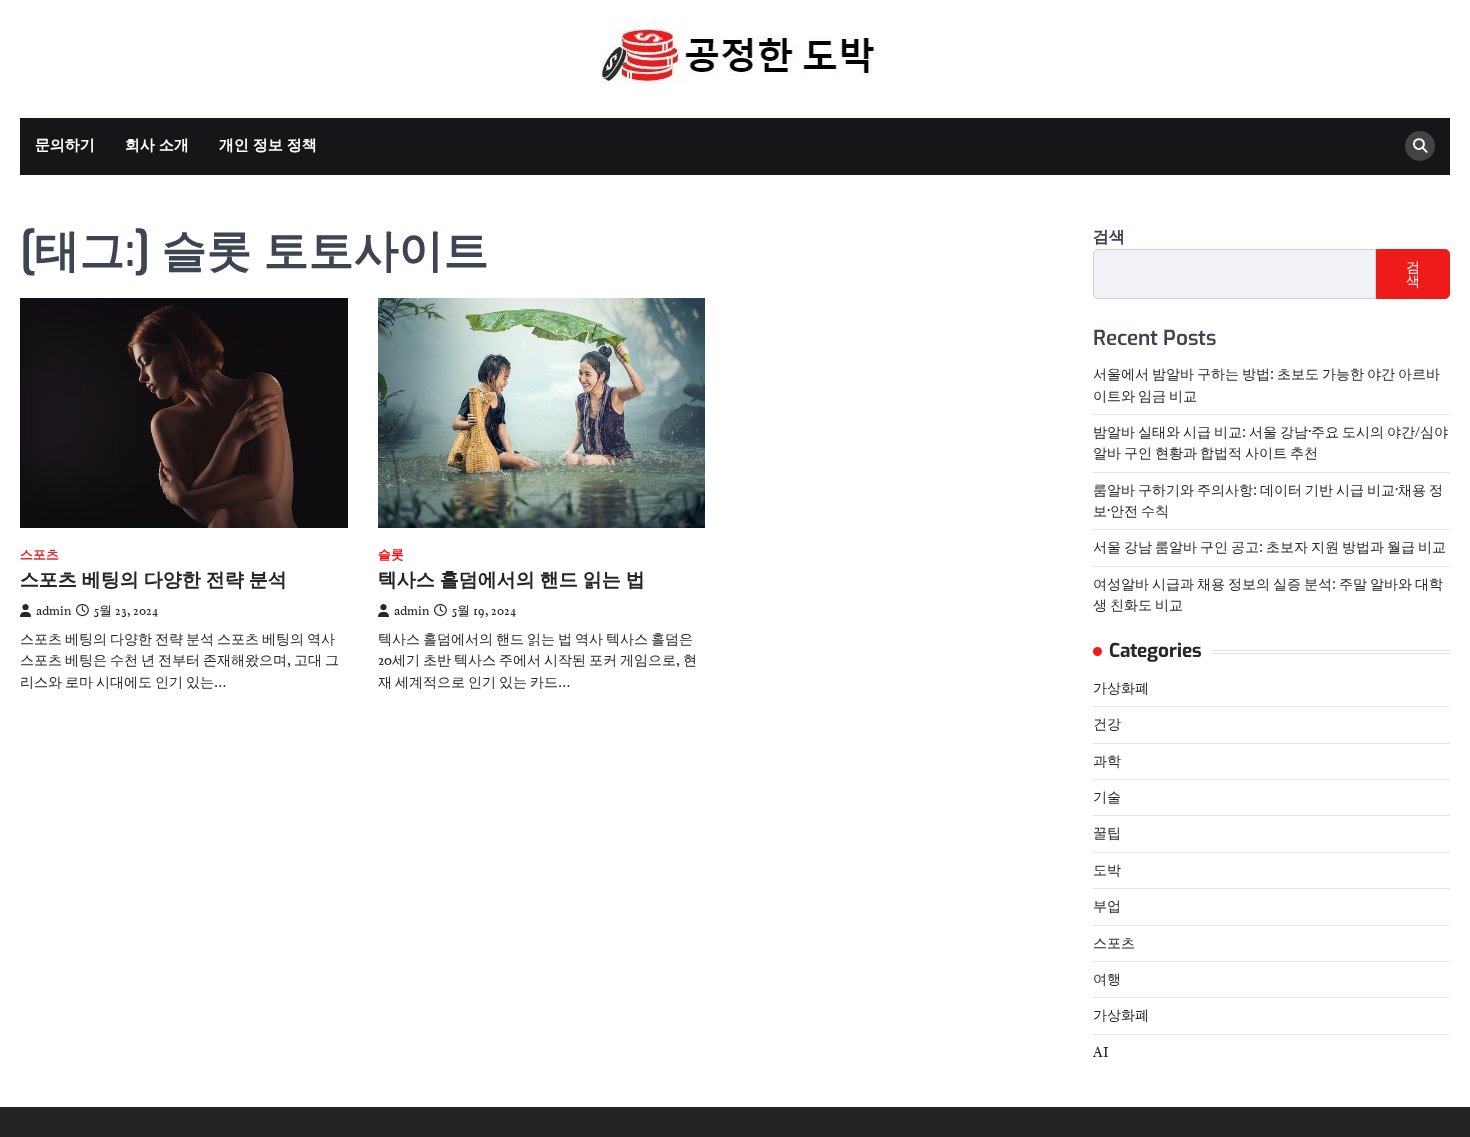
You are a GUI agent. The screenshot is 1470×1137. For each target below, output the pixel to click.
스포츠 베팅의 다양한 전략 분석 (153, 579)
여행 (1107, 979)
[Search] (1420, 146)
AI (1101, 1052)
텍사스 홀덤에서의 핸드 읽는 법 (511, 579)
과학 (1107, 761)
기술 (1107, 797)
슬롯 (391, 555)
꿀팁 (1107, 833)
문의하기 (65, 145)
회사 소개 (157, 145)
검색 (1109, 237)
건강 (1107, 724)
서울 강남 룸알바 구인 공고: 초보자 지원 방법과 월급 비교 (1269, 547)
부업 (1107, 906)
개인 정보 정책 (268, 145)
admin (53, 611)
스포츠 (39, 555)
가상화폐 (1121, 688)
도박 (1107, 870)
